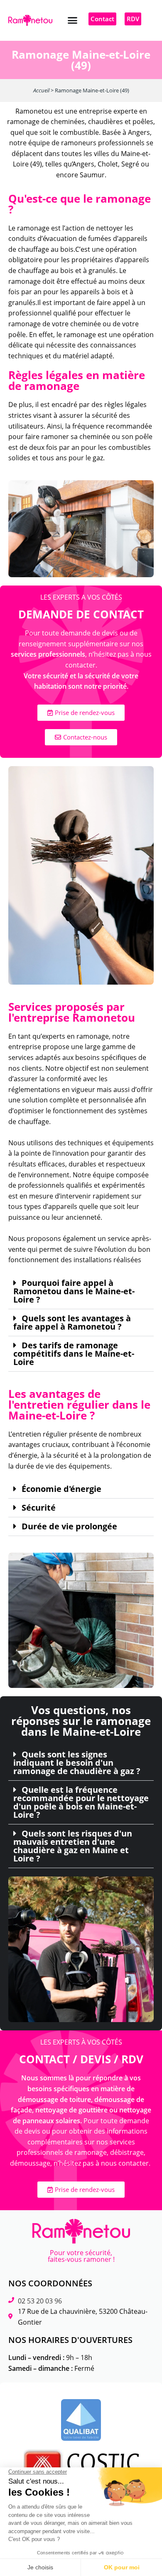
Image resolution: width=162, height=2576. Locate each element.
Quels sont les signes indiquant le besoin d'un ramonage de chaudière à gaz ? (77, 1763)
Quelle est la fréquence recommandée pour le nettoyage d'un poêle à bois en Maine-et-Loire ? (81, 1802)
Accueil (41, 90)
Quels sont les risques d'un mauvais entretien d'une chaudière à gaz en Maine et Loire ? (73, 1846)
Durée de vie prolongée (69, 1526)
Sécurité (39, 1508)
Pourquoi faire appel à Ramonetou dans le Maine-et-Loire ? (74, 1291)
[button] (73, 20)
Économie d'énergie (61, 1489)
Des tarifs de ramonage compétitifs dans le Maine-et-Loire (74, 1354)
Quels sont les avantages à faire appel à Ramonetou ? (72, 1323)
